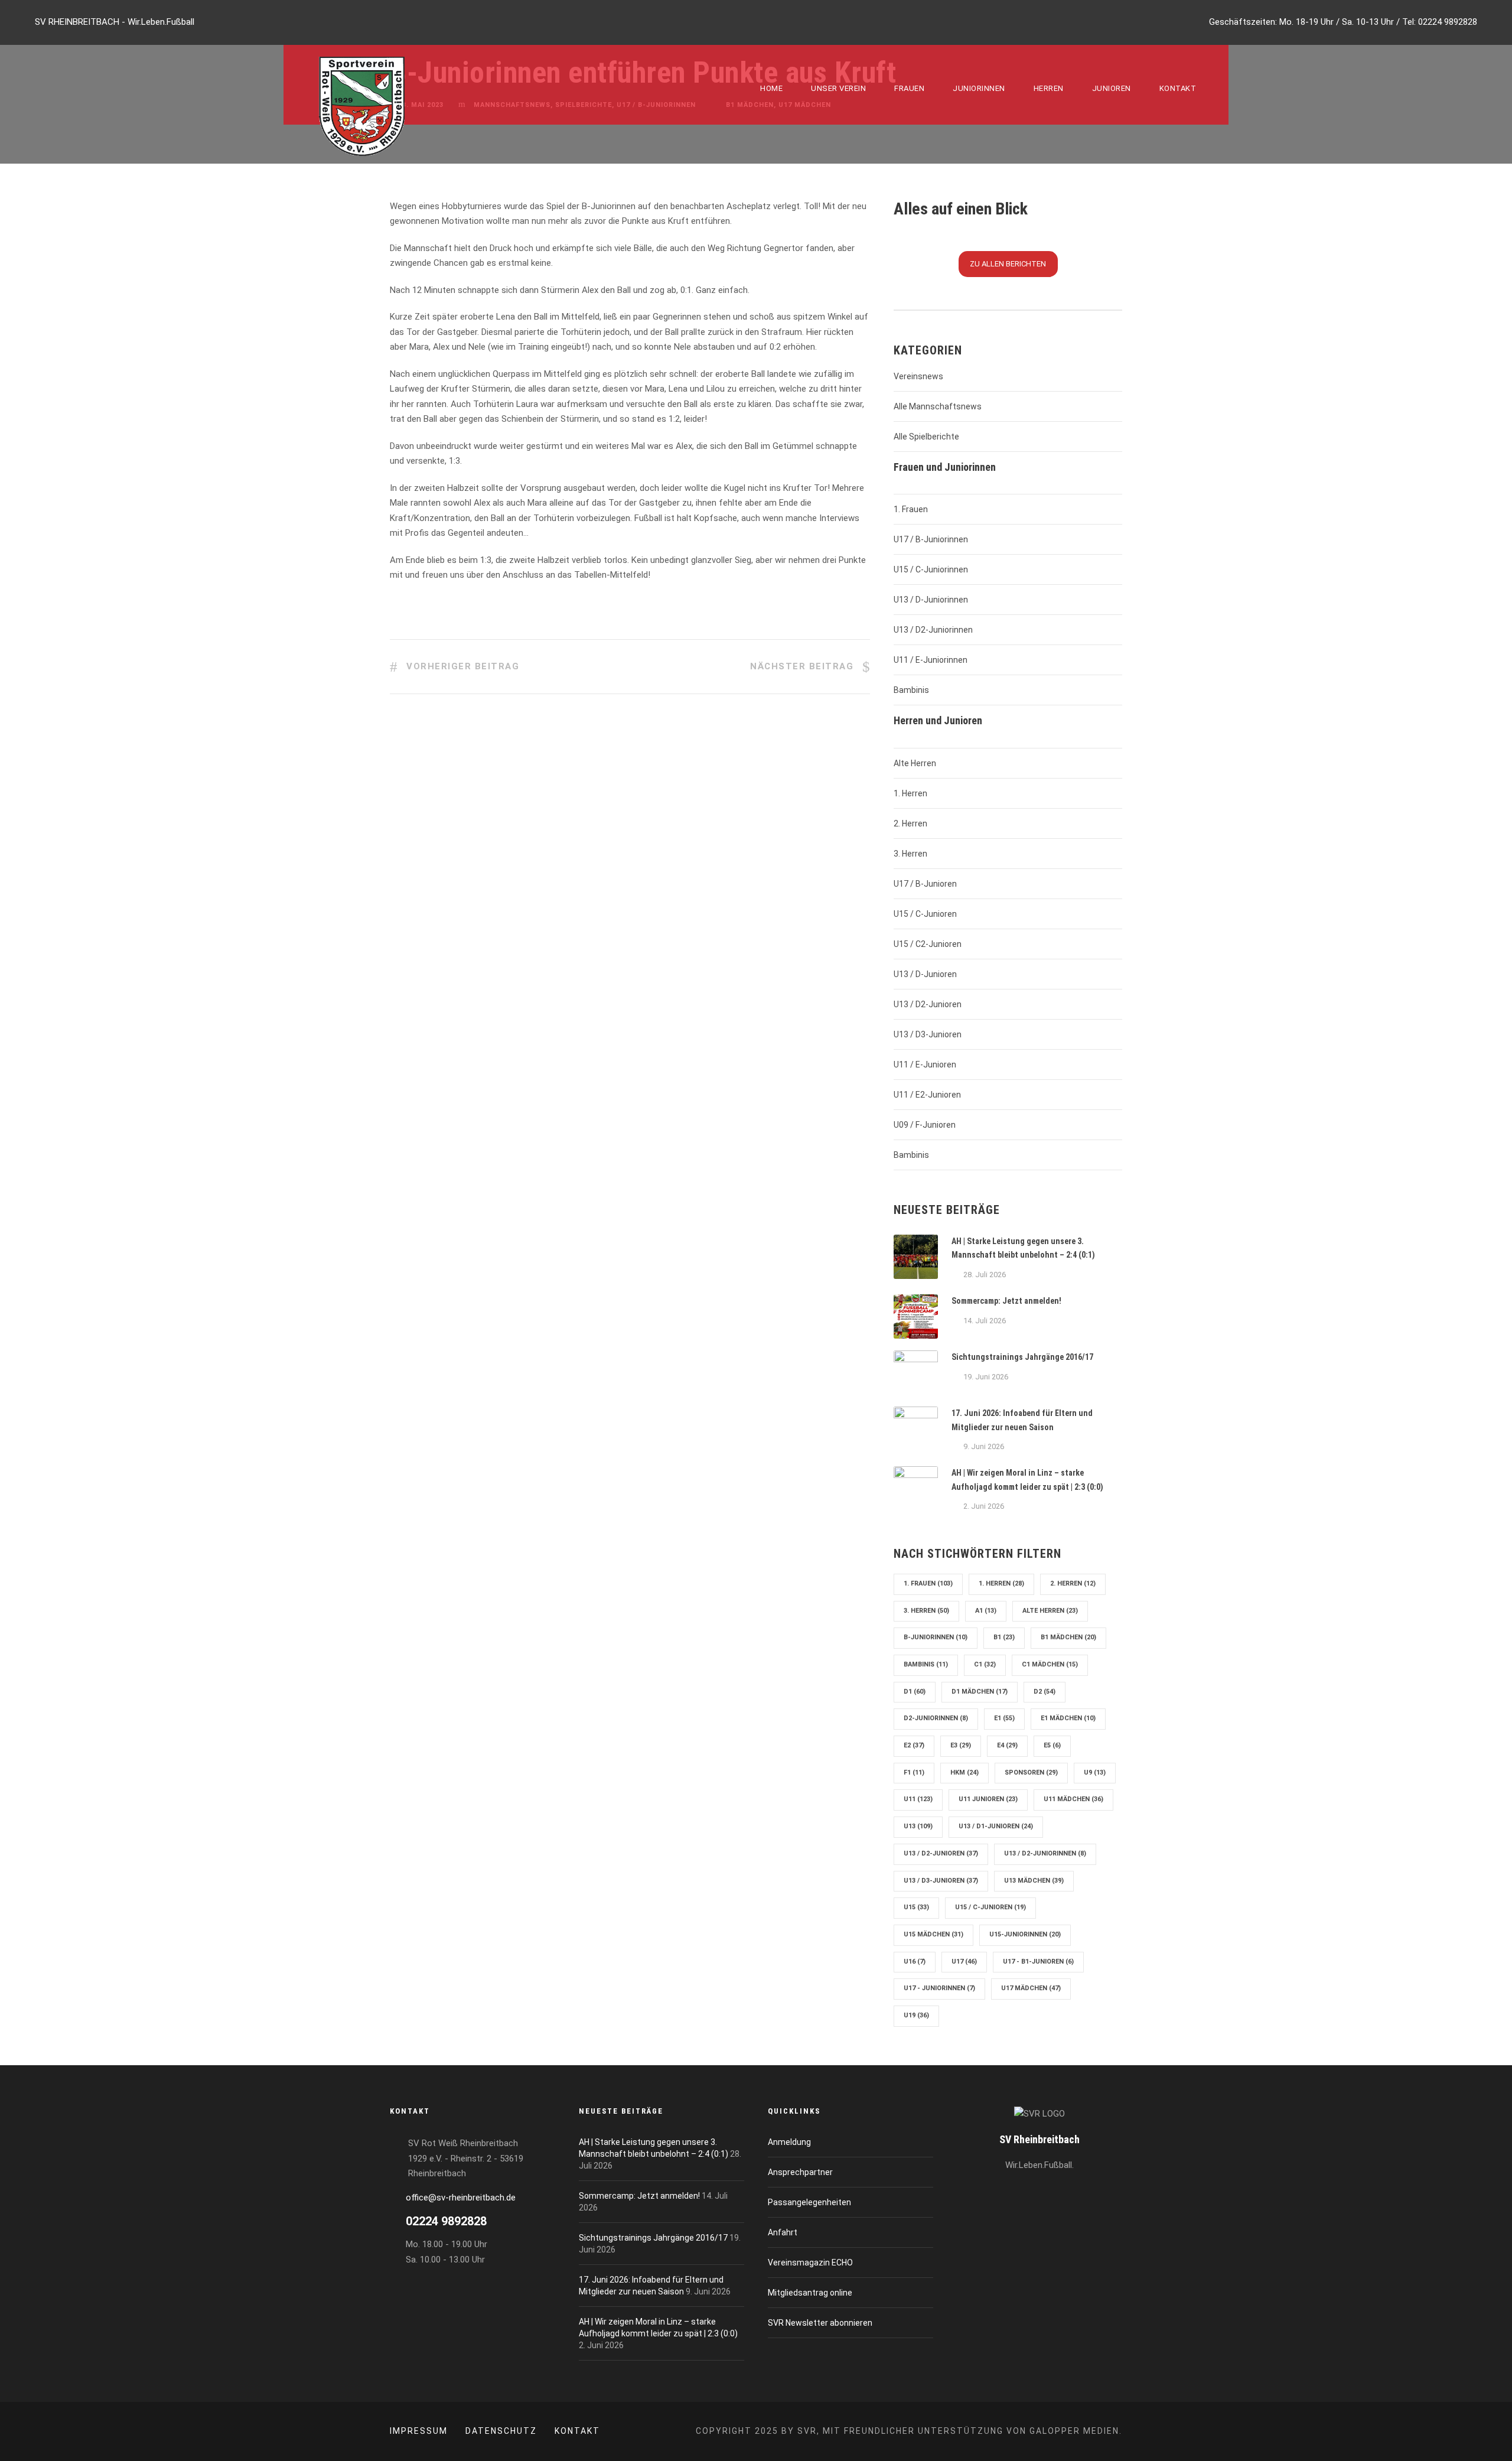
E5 (1052, 1745)
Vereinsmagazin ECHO (810, 2263)
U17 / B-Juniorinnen (931, 539)
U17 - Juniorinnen (939, 1988)
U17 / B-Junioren (925, 884)
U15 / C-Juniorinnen (931, 569)
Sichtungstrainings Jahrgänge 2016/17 (1022, 1357)
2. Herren (910, 823)
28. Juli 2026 (985, 1275)
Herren (1049, 88)
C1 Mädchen (1050, 1664)
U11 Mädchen (1073, 1799)
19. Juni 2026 (986, 1377)
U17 (964, 1962)
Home (771, 88)
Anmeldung (789, 2142)
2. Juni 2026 (984, 1506)
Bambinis (911, 690)
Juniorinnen (979, 88)
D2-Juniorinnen (936, 1718)
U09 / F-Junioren (925, 1125)
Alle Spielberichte (926, 437)
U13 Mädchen (1034, 1881)
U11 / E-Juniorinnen (931, 660)
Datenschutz (501, 2431)
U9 (1095, 1772)
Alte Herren (915, 763)
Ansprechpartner (800, 2172)
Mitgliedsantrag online (810, 2293)
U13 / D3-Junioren (928, 1034)
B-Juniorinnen (936, 1637)
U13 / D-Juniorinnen (931, 600)
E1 (1004, 1718)
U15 (916, 1907)
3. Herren (910, 854)
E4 (1007, 1745)
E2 (914, 1745)
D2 (1045, 1692)
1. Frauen (911, 509)
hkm (964, 1772)
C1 (985, 1664)
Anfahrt (783, 2232)
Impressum (419, 2431)
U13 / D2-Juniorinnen (933, 630)
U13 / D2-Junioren (928, 1004)
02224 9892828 (1448, 22)
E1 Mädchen (1068, 1718)
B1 (1004, 1637)
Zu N (1008, 264)
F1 (914, 1772)
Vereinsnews (918, 376)
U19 (916, 2015)
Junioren (1112, 88)
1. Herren (910, 793)
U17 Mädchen (1031, 1988)
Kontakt (1178, 88)
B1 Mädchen (1068, 1637)
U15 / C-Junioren (925, 914)
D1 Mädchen (980, 1692)
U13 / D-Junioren (925, 974)
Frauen (909, 88)
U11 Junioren (988, 1799)
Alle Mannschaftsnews (938, 406)
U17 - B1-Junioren (1038, 1962)
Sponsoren (1031, 1772)
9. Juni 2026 (984, 1446)
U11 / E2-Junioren (927, 1095)
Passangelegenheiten (809, 2202)
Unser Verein (838, 88)
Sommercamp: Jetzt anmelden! (1006, 1301)
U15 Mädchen (933, 1934)
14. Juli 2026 (985, 1321)
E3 (961, 1745)
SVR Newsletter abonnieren (820, 2323)
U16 (915, 1962)
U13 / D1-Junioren (996, 1826)
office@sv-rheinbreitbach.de (461, 2198)
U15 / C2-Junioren (928, 944)
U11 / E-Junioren (925, 1065)
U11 (918, 1799)
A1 (986, 1611)
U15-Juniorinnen (1025, 1934)
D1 (915, 1692)
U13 (918, 1826)
